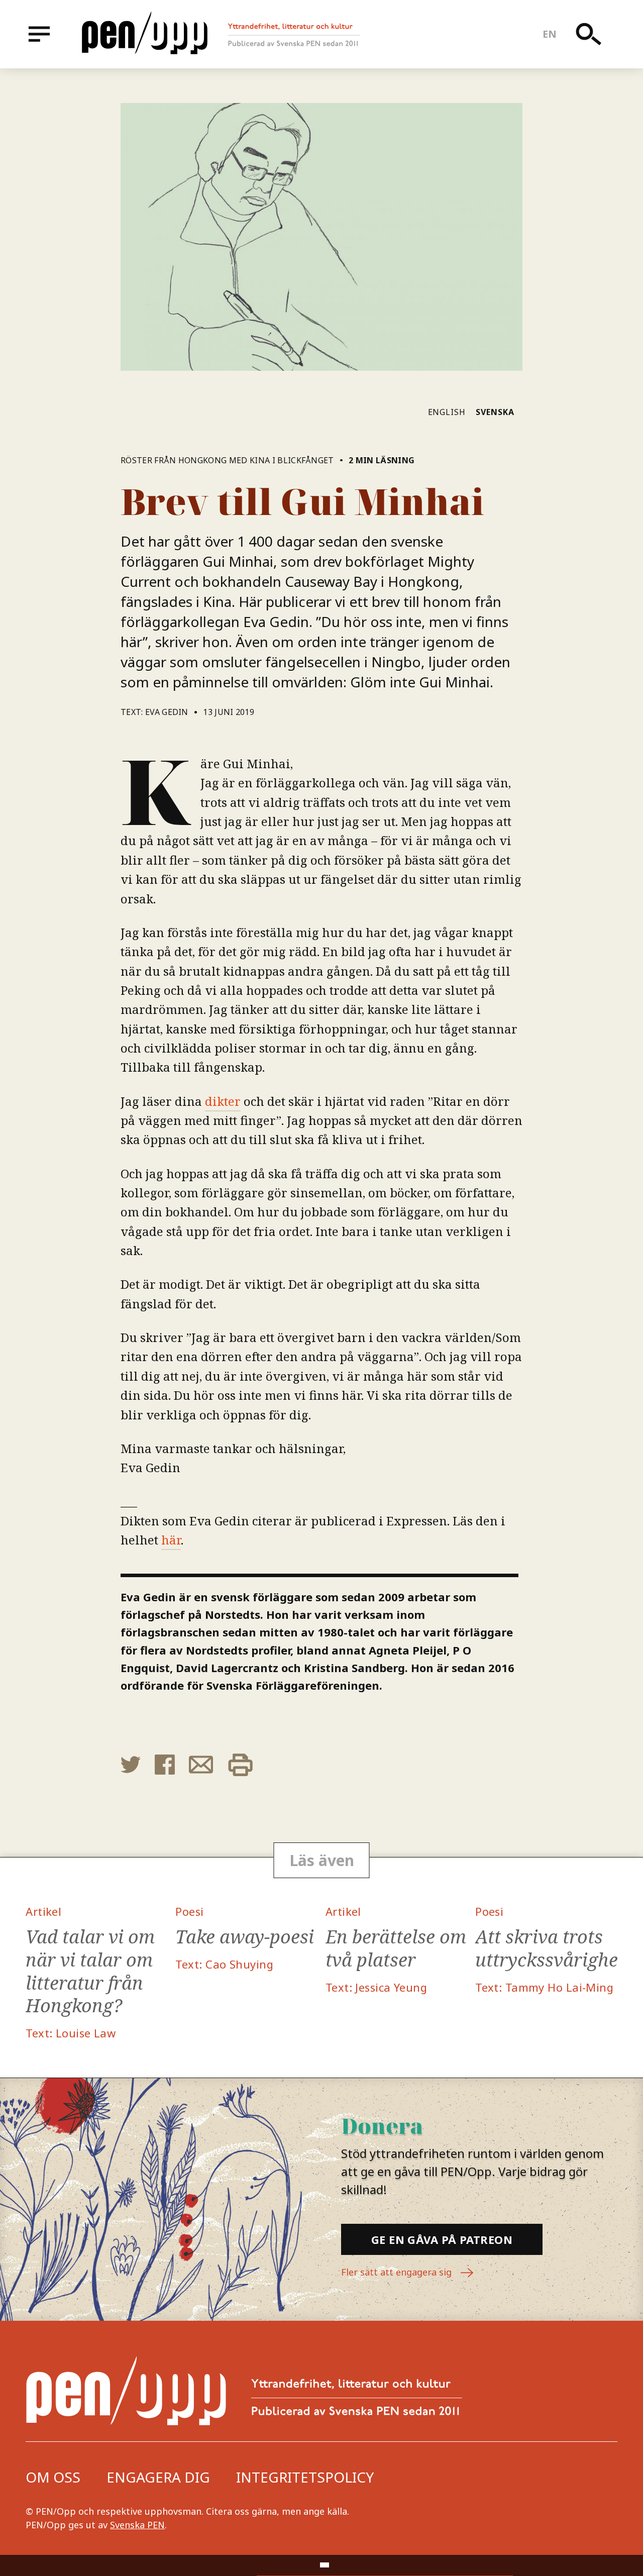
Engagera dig (158, 2477)
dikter (223, 1101)
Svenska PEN (137, 2525)
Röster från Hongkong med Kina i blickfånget (227, 460)
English (447, 412)
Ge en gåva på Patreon (442, 2239)
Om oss (53, 2477)
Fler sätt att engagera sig (398, 2272)
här (171, 1540)
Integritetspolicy (305, 2477)
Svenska (495, 412)
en (550, 34)
